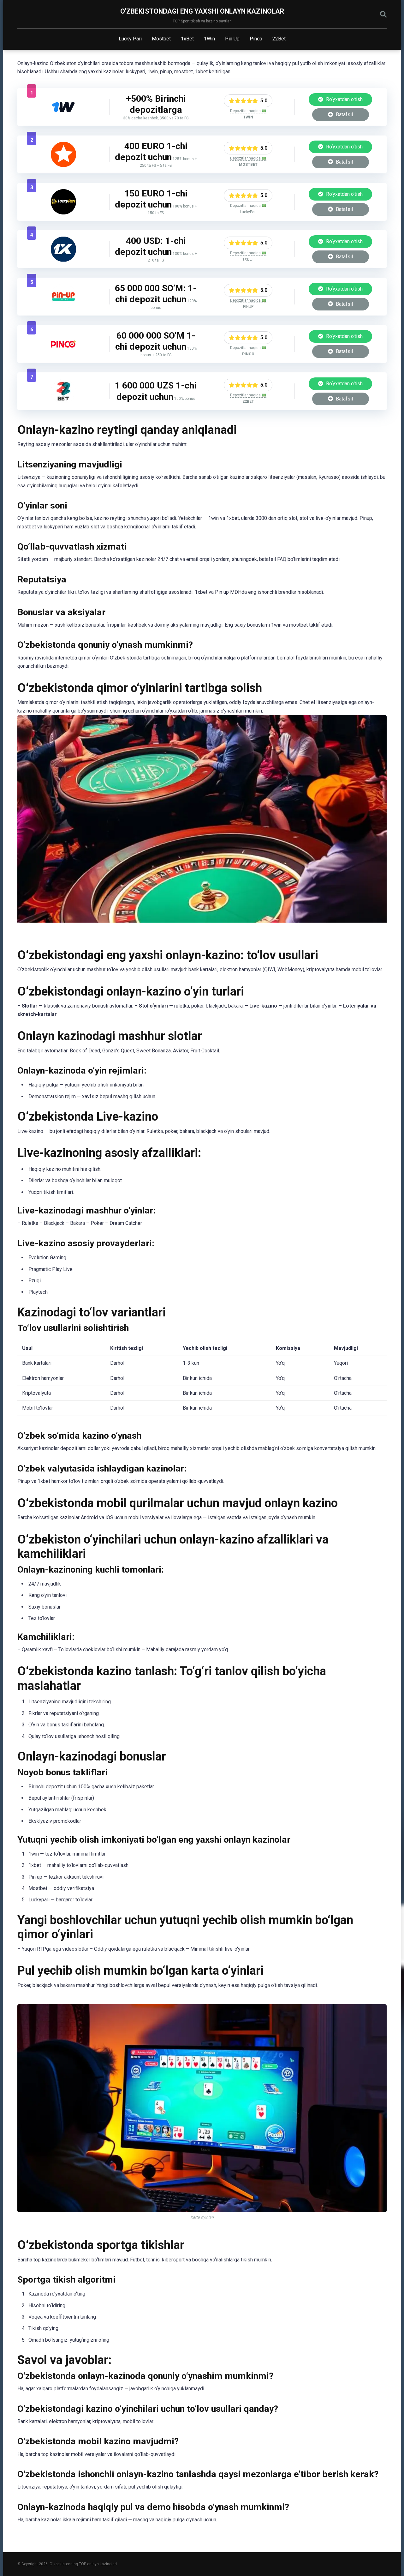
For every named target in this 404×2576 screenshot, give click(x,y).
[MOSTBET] (63, 165)
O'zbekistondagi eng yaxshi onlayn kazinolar (202, 11)
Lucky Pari (130, 39)
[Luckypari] (63, 213)
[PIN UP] (63, 307)
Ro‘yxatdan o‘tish (344, 99)
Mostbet (161, 39)
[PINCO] (63, 355)
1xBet (187, 39)
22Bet (279, 39)
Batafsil (344, 114)
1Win (209, 39)
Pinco (256, 39)
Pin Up (232, 39)
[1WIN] (63, 118)
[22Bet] (63, 402)
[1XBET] (63, 260)
